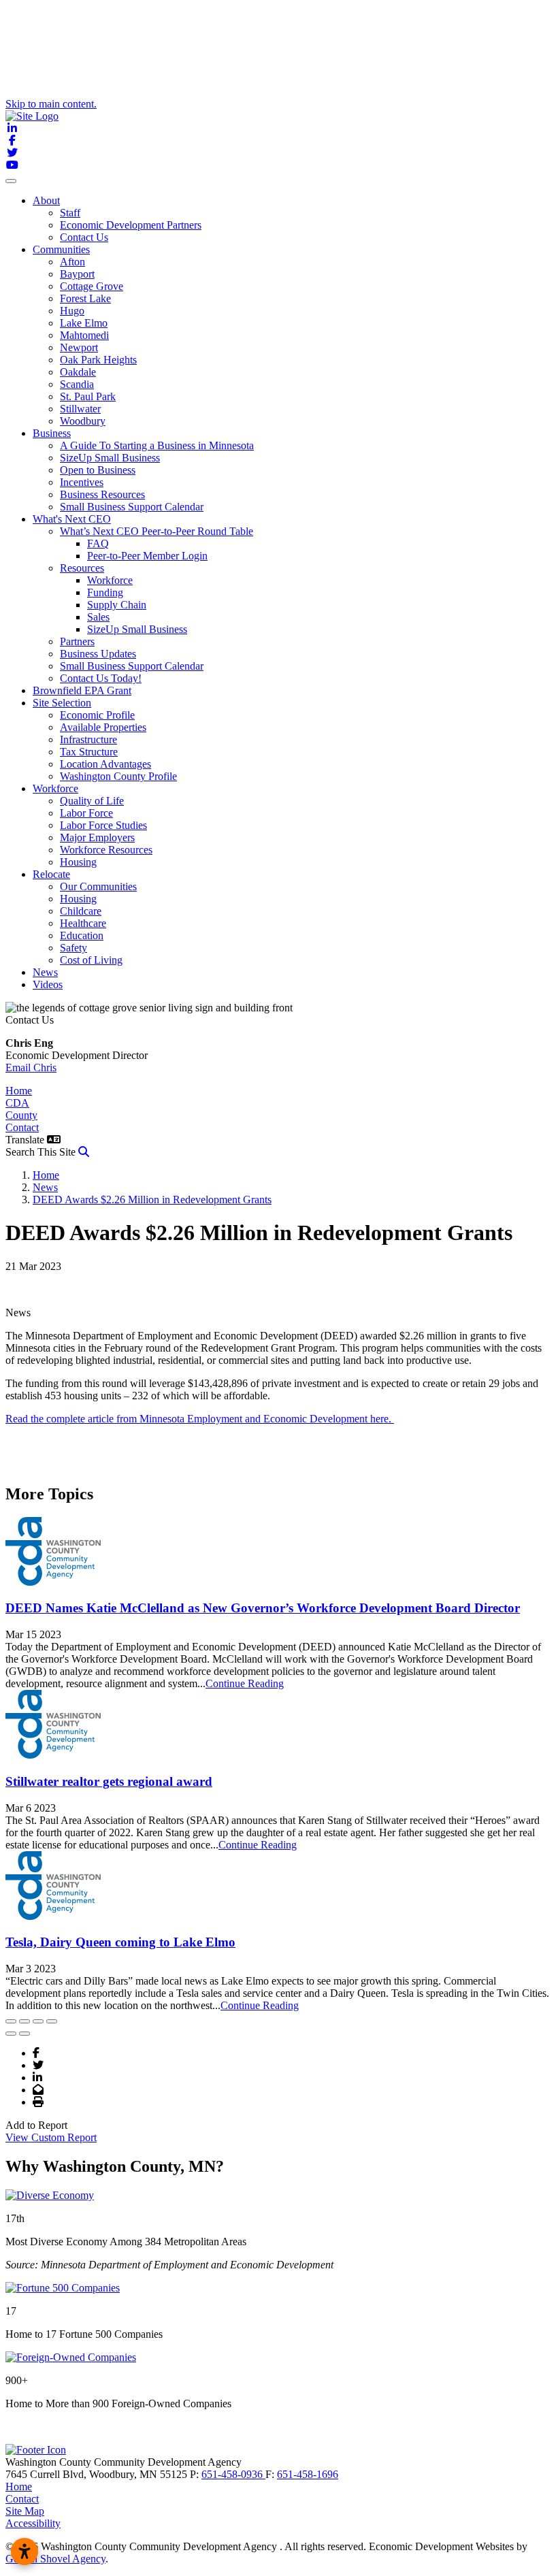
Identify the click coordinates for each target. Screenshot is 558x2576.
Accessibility (33, 2523)
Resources (82, 568)
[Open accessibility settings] (24, 2551)
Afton (72, 262)
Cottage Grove (92, 286)
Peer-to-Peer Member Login (147, 556)
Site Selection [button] (62, 703)
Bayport (77, 274)
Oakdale (78, 372)
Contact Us (84, 237)
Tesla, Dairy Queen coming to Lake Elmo (120, 1942)
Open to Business (98, 470)
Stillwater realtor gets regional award (109, 1781)
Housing (78, 862)
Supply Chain (117, 605)
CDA (17, 1103)
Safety (73, 948)
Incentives (82, 482)
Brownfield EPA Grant (82, 690)
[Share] (24, 2021)
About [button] (46, 200)
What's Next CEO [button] (72, 519)
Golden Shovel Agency (55, 2559)
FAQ (98, 543)
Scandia (77, 384)
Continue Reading (245, 1683)
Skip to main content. (51, 104)
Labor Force (86, 813)
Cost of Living (91, 960)
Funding (105, 592)
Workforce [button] (55, 788)
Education (82, 935)
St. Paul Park (88, 396)
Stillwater (80, 409)
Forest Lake (85, 298)
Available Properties (103, 727)
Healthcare (83, 923)
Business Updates (98, 654)
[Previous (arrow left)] (11, 2034)
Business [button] (52, 433)
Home (19, 1091)
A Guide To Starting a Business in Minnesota (157, 445)
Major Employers (97, 837)
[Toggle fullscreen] (38, 2021)
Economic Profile (97, 715)
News (45, 972)
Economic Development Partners (131, 225)
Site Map (25, 2511)
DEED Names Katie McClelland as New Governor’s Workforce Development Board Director (263, 1608)
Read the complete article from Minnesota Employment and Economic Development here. (200, 1419)
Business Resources (102, 494)
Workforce (110, 580)
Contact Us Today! (101, 678)
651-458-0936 (233, 2474)
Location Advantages (105, 764)
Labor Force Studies (103, 825)
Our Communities (98, 886)
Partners (77, 641)
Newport (79, 347)
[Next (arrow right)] (24, 2034)
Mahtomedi (84, 335)
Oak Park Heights (98, 360)
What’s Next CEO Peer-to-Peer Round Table (157, 531)
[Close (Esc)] (11, 2021)
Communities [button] (61, 249)
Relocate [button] (51, 874)
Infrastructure (88, 739)
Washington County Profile (118, 776)
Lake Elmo (84, 323)
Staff (70, 213)
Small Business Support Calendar (132, 507)
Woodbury (83, 421)
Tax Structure (89, 752)
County (21, 1115)
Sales (98, 617)
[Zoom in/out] (52, 2021)
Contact (22, 1127)
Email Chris (31, 1067)
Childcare (81, 911)
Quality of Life (92, 801)
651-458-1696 (308, 2474)
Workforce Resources (106, 850)
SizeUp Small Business (110, 458)
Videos (48, 984)
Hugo (72, 311)
